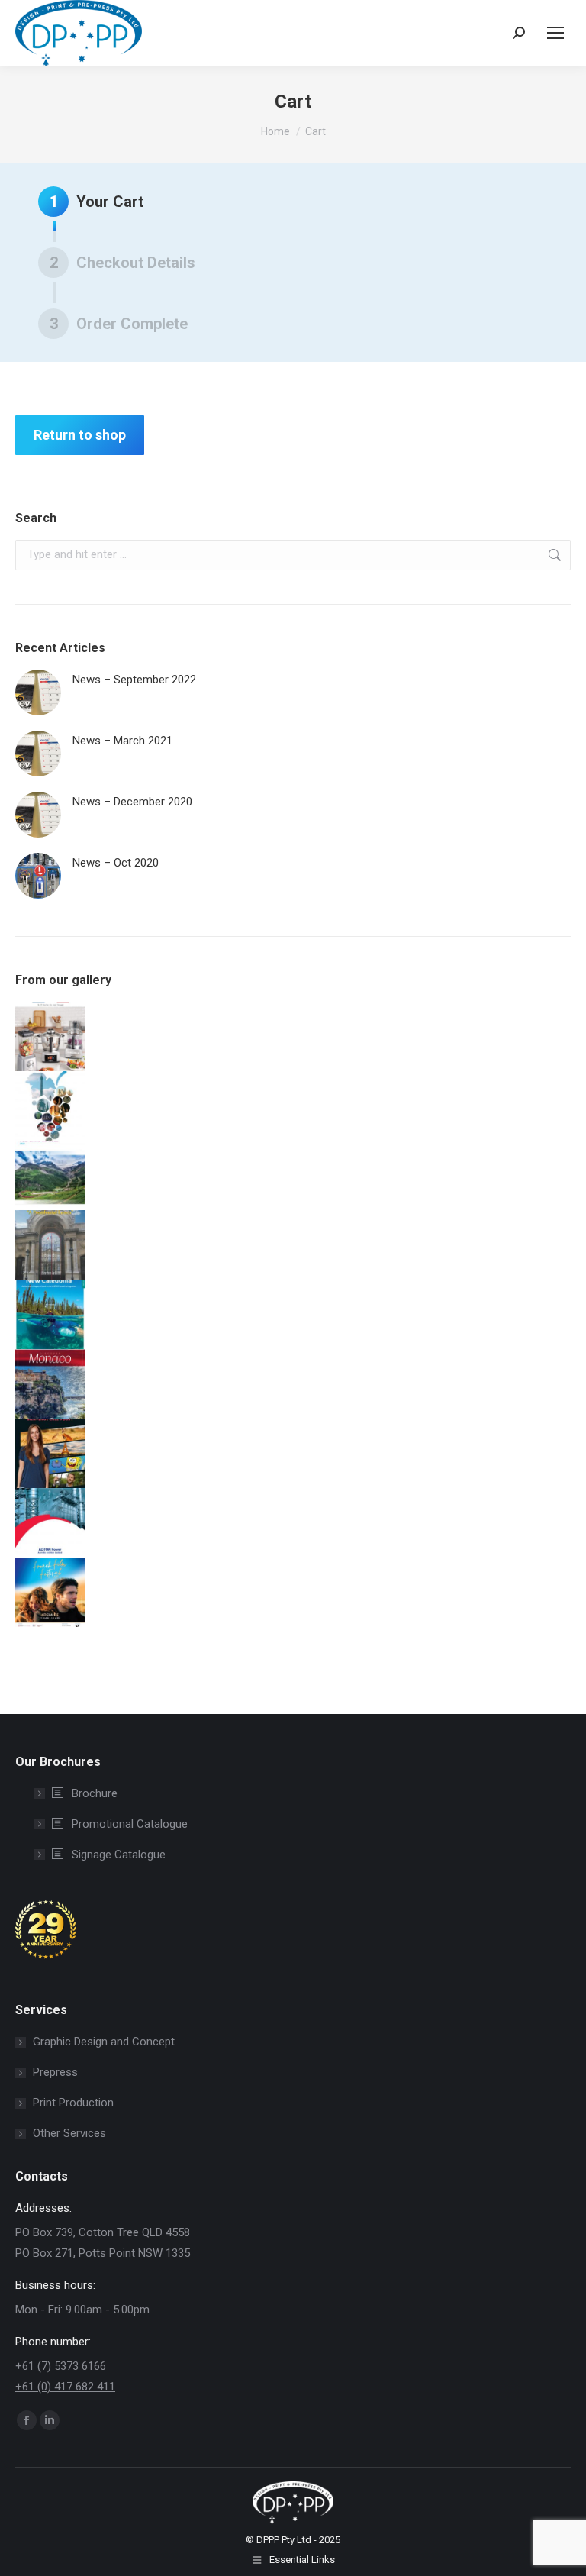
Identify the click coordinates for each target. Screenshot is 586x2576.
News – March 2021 (122, 741)
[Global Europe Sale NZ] (50, 1245)
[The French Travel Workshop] (50, 1106)
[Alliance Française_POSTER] (50, 1592)
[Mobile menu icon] (555, 33)
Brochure (93, 1793)
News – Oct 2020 (116, 863)
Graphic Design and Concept (104, 2042)
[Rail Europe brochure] (50, 1175)
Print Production (73, 2103)
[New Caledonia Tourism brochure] (50, 1314)
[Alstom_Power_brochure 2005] (50, 1523)
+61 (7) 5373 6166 (61, 2366)
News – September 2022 (134, 680)
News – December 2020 (132, 802)
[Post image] (38, 692)
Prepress (55, 2072)
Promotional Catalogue (128, 1824)
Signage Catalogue (117, 1855)
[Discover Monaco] (50, 1384)
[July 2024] (50, 1036)
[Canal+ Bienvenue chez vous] (50, 1453)
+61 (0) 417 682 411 (65, 2387)
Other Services (69, 2133)
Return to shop (80, 435)
